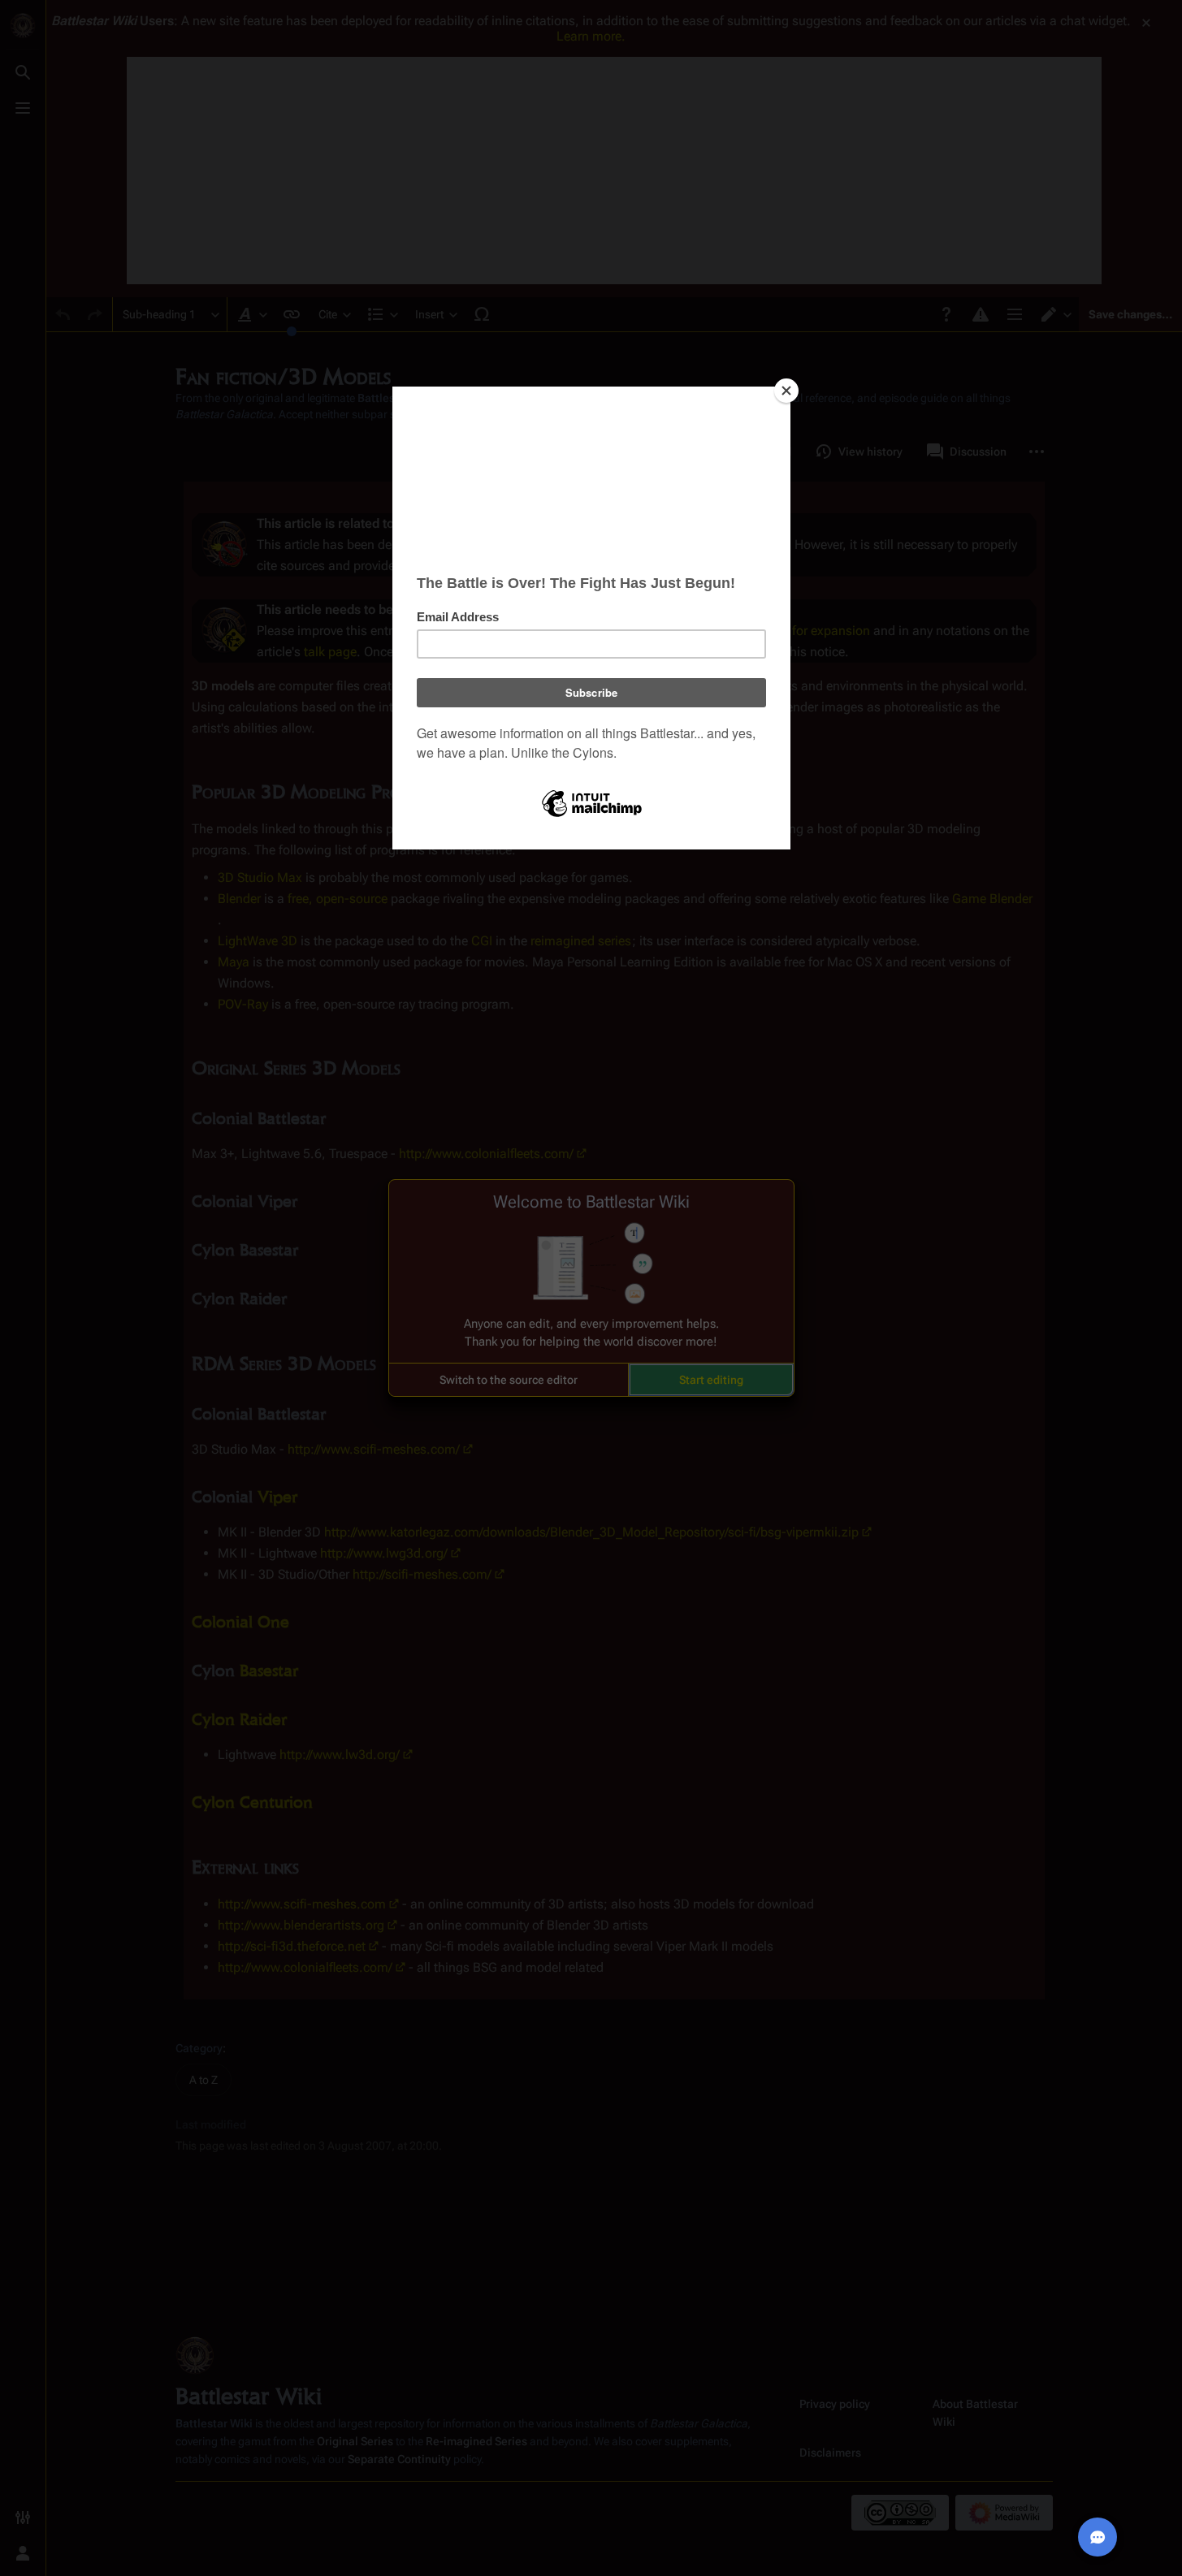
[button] (509, 1380)
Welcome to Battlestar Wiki (591, 1202)
